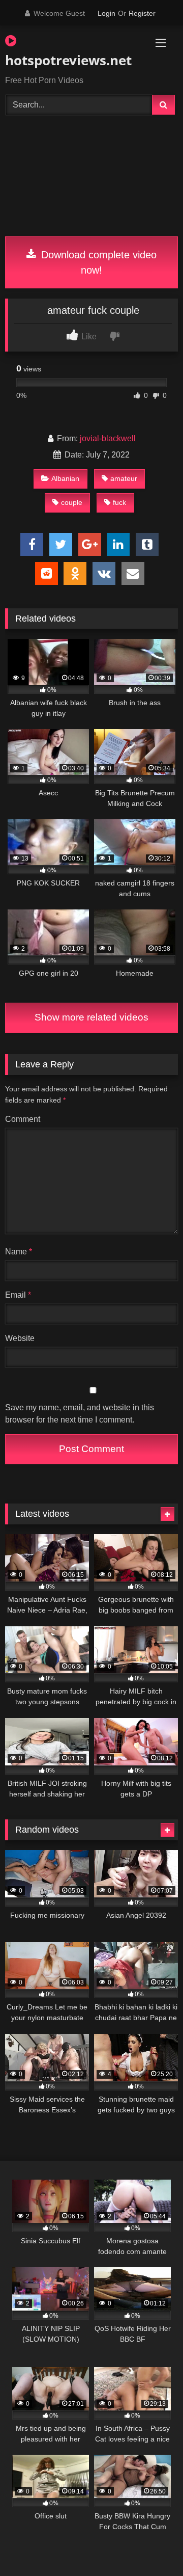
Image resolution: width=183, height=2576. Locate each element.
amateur (124, 478)
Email (18, 1295)
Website (20, 1338)
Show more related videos (91, 1017)
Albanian (65, 478)
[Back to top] (151, 2546)
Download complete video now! (97, 262)
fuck (119, 502)
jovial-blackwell (108, 438)
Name (19, 1252)
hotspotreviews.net (64, 60)
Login (106, 13)
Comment (23, 1119)
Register (142, 13)
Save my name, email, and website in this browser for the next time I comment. (80, 1414)
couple (72, 502)
